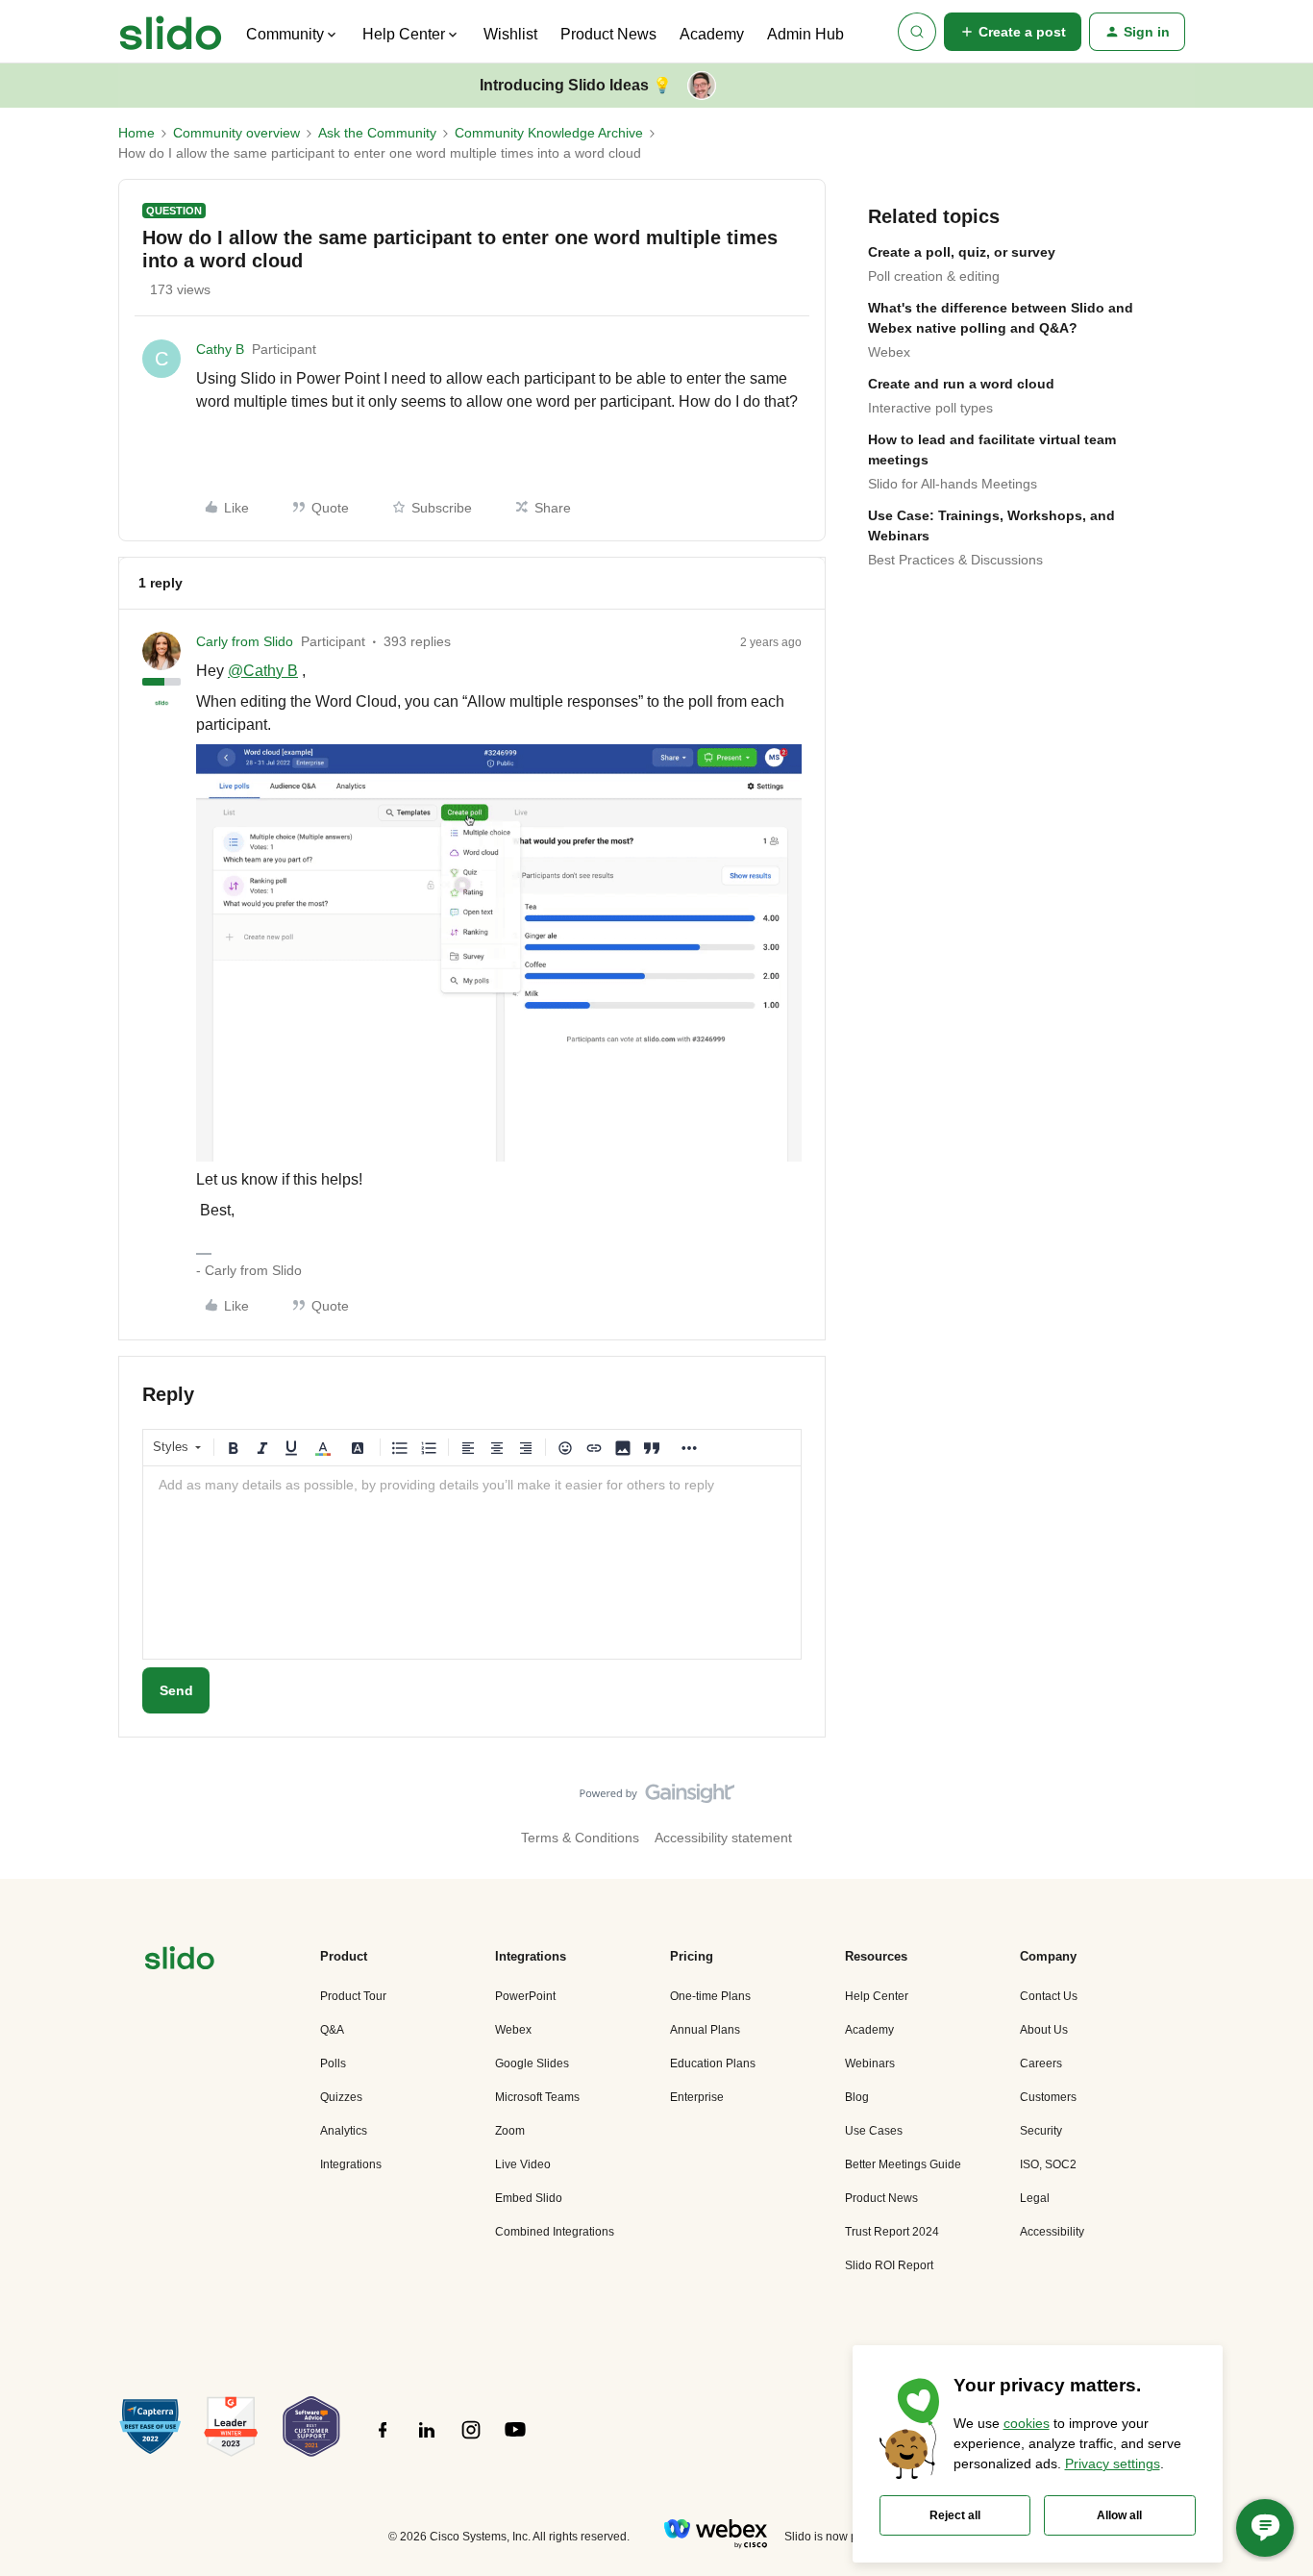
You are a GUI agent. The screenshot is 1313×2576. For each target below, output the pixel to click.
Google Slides (532, 2063)
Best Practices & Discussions (955, 560)
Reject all (955, 2515)
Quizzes (341, 2097)
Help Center (877, 1996)
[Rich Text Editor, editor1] (472, 1563)
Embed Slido (529, 2198)
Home (136, 133)
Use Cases (874, 2131)
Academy (712, 34)
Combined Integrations (555, 2232)
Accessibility (1052, 2232)
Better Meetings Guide (903, 2164)
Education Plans (713, 2063)
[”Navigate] (180, 1961)
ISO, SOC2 (1048, 2164)
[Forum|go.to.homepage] (171, 32)
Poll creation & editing (934, 276)
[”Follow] (383, 2440)
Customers (1048, 2097)
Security (1041, 2131)
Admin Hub (805, 34)
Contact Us (1049, 1996)
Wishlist (510, 34)
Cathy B (220, 349)
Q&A (332, 2030)
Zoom (510, 2131)
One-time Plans (710, 1996)
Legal (1035, 2198)
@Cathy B (263, 671)
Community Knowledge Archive (549, 133)
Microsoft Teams (537, 2097)
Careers (1041, 2063)
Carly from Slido (245, 641)
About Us (1044, 2030)
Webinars (870, 2063)
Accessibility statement (723, 1838)
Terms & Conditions (580, 1838)
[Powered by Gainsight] (657, 1798)
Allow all (1119, 2515)
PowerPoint (525, 1996)
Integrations (351, 2164)
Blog (857, 2097)
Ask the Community (377, 133)
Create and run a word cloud (961, 384)
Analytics (344, 2131)
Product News (608, 34)
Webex (889, 352)
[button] (1013, 32)
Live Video (523, 2164)
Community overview (236, 133)
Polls (333, 2063)
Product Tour (353, 1996)
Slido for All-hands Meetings (953, 484)
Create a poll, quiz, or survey (962, 252)
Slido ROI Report (889, 2265)
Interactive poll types (930, 408)
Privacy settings (1113, 2463)
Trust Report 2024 (892, 2232)
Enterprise (697, 2097)
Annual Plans (705, 2030)
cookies (1027, 2423)
